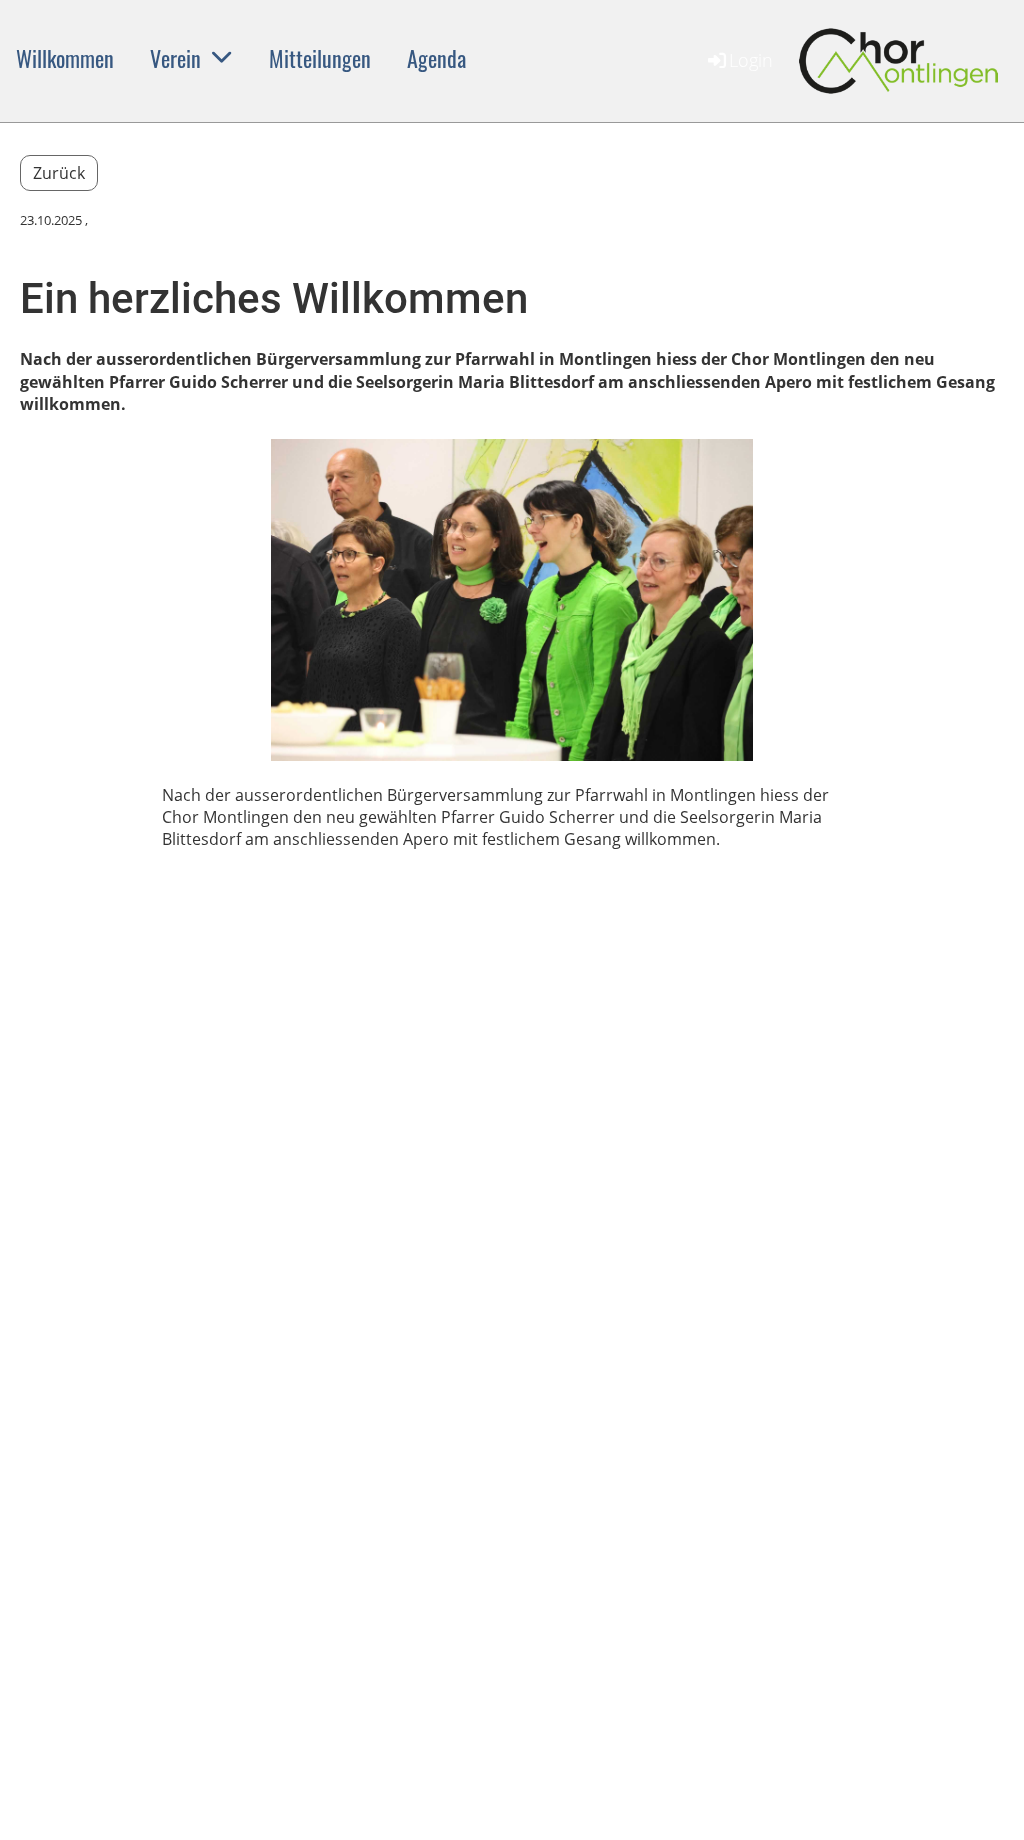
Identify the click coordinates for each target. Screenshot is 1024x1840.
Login (751, 60)
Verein (175, 58)
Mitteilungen (320, 58)
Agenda (436, 58)
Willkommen (65, 58)
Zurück (59, 173)
